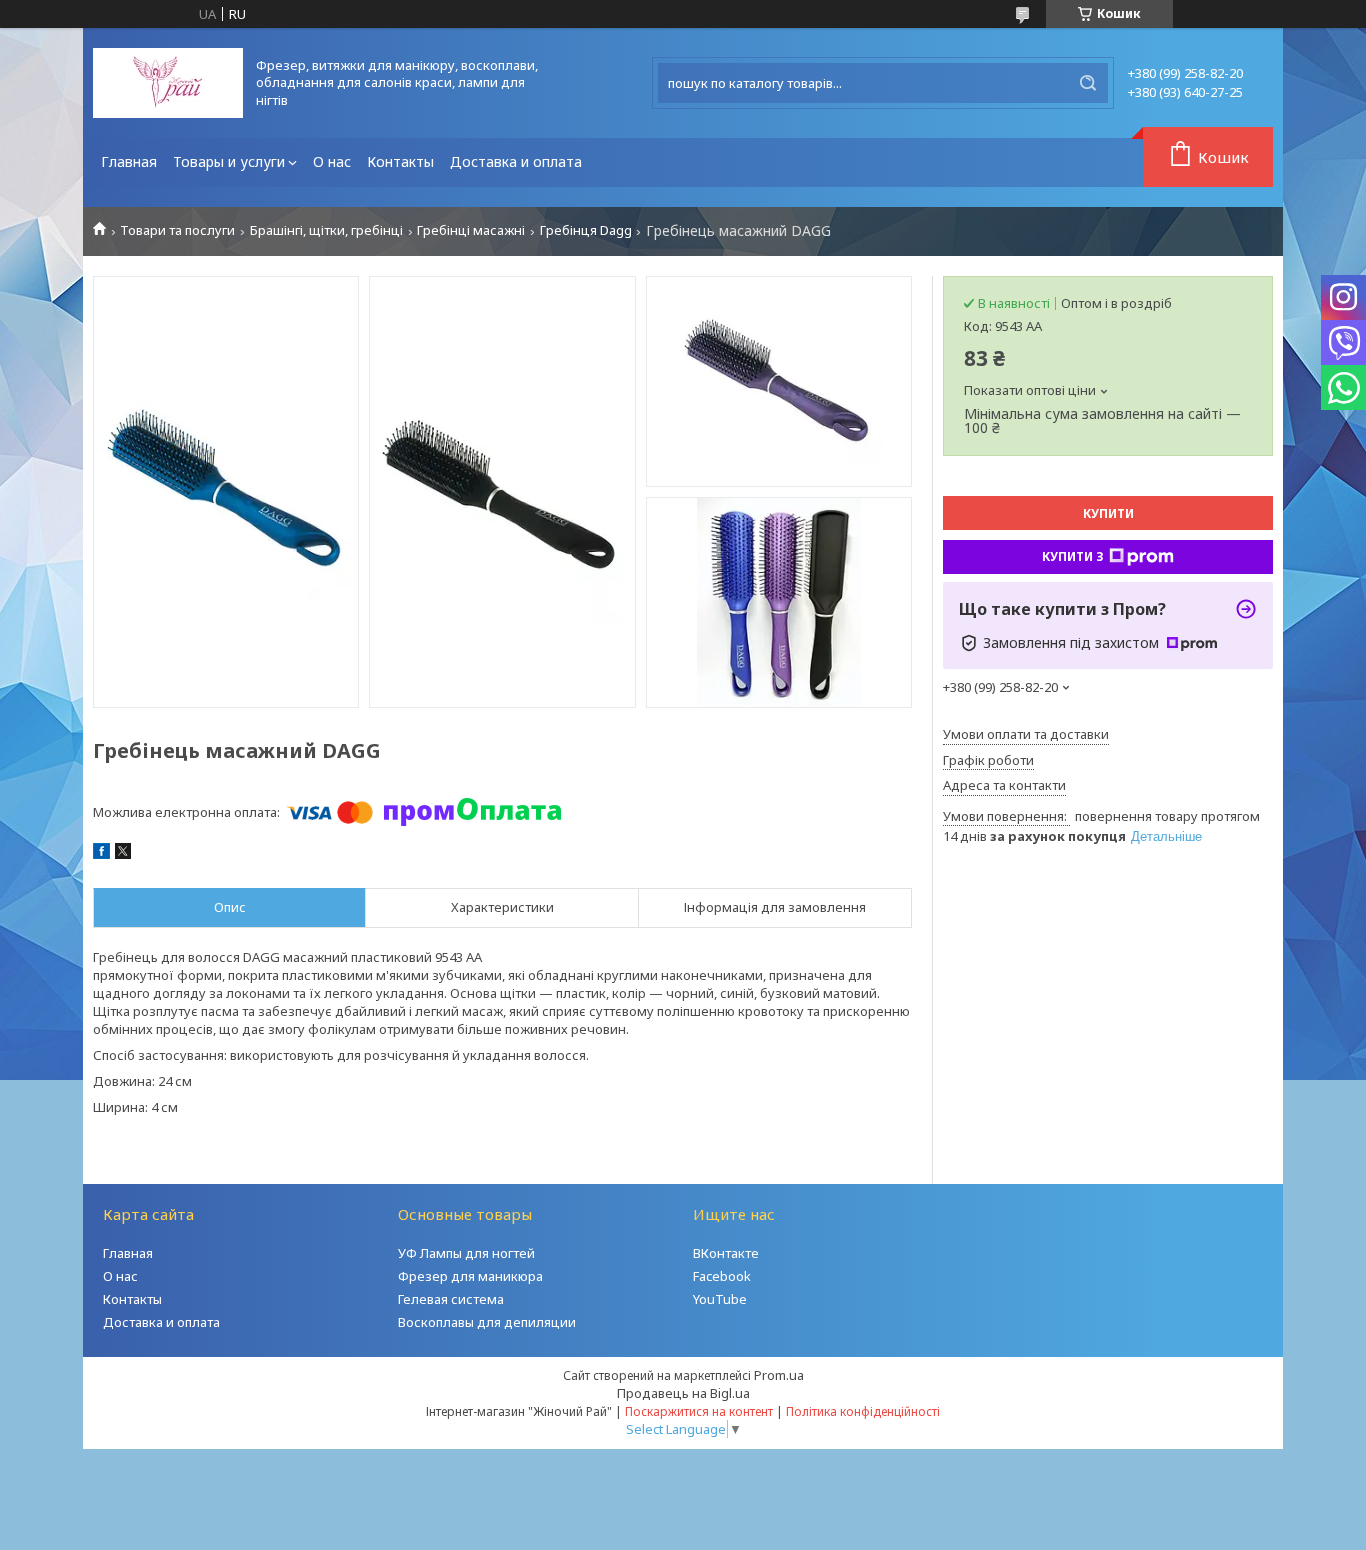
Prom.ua (779, 1375)
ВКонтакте (726, 1253)
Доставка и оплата (516, 161)
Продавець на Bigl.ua (683, 1393)
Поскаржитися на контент (699, 1411)
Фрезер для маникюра (470, 1276)
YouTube (720, 1299)
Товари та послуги (177, 230)
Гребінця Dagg (586, 230)
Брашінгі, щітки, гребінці (326, 230)
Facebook (722, 1276)
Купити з (1073, 556)
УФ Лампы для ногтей (466, 1253)
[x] (123, 854)
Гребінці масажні (471, 230)
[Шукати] (1088, 83)
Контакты (400, 161)
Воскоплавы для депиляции (487, 1322)
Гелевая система (451, 1299)
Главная (129, 161)
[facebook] (101, 854)
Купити (1108, 513)
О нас (332, 161)
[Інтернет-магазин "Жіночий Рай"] (168, 83)
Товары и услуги (229, 161)
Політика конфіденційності (863, 1411)
